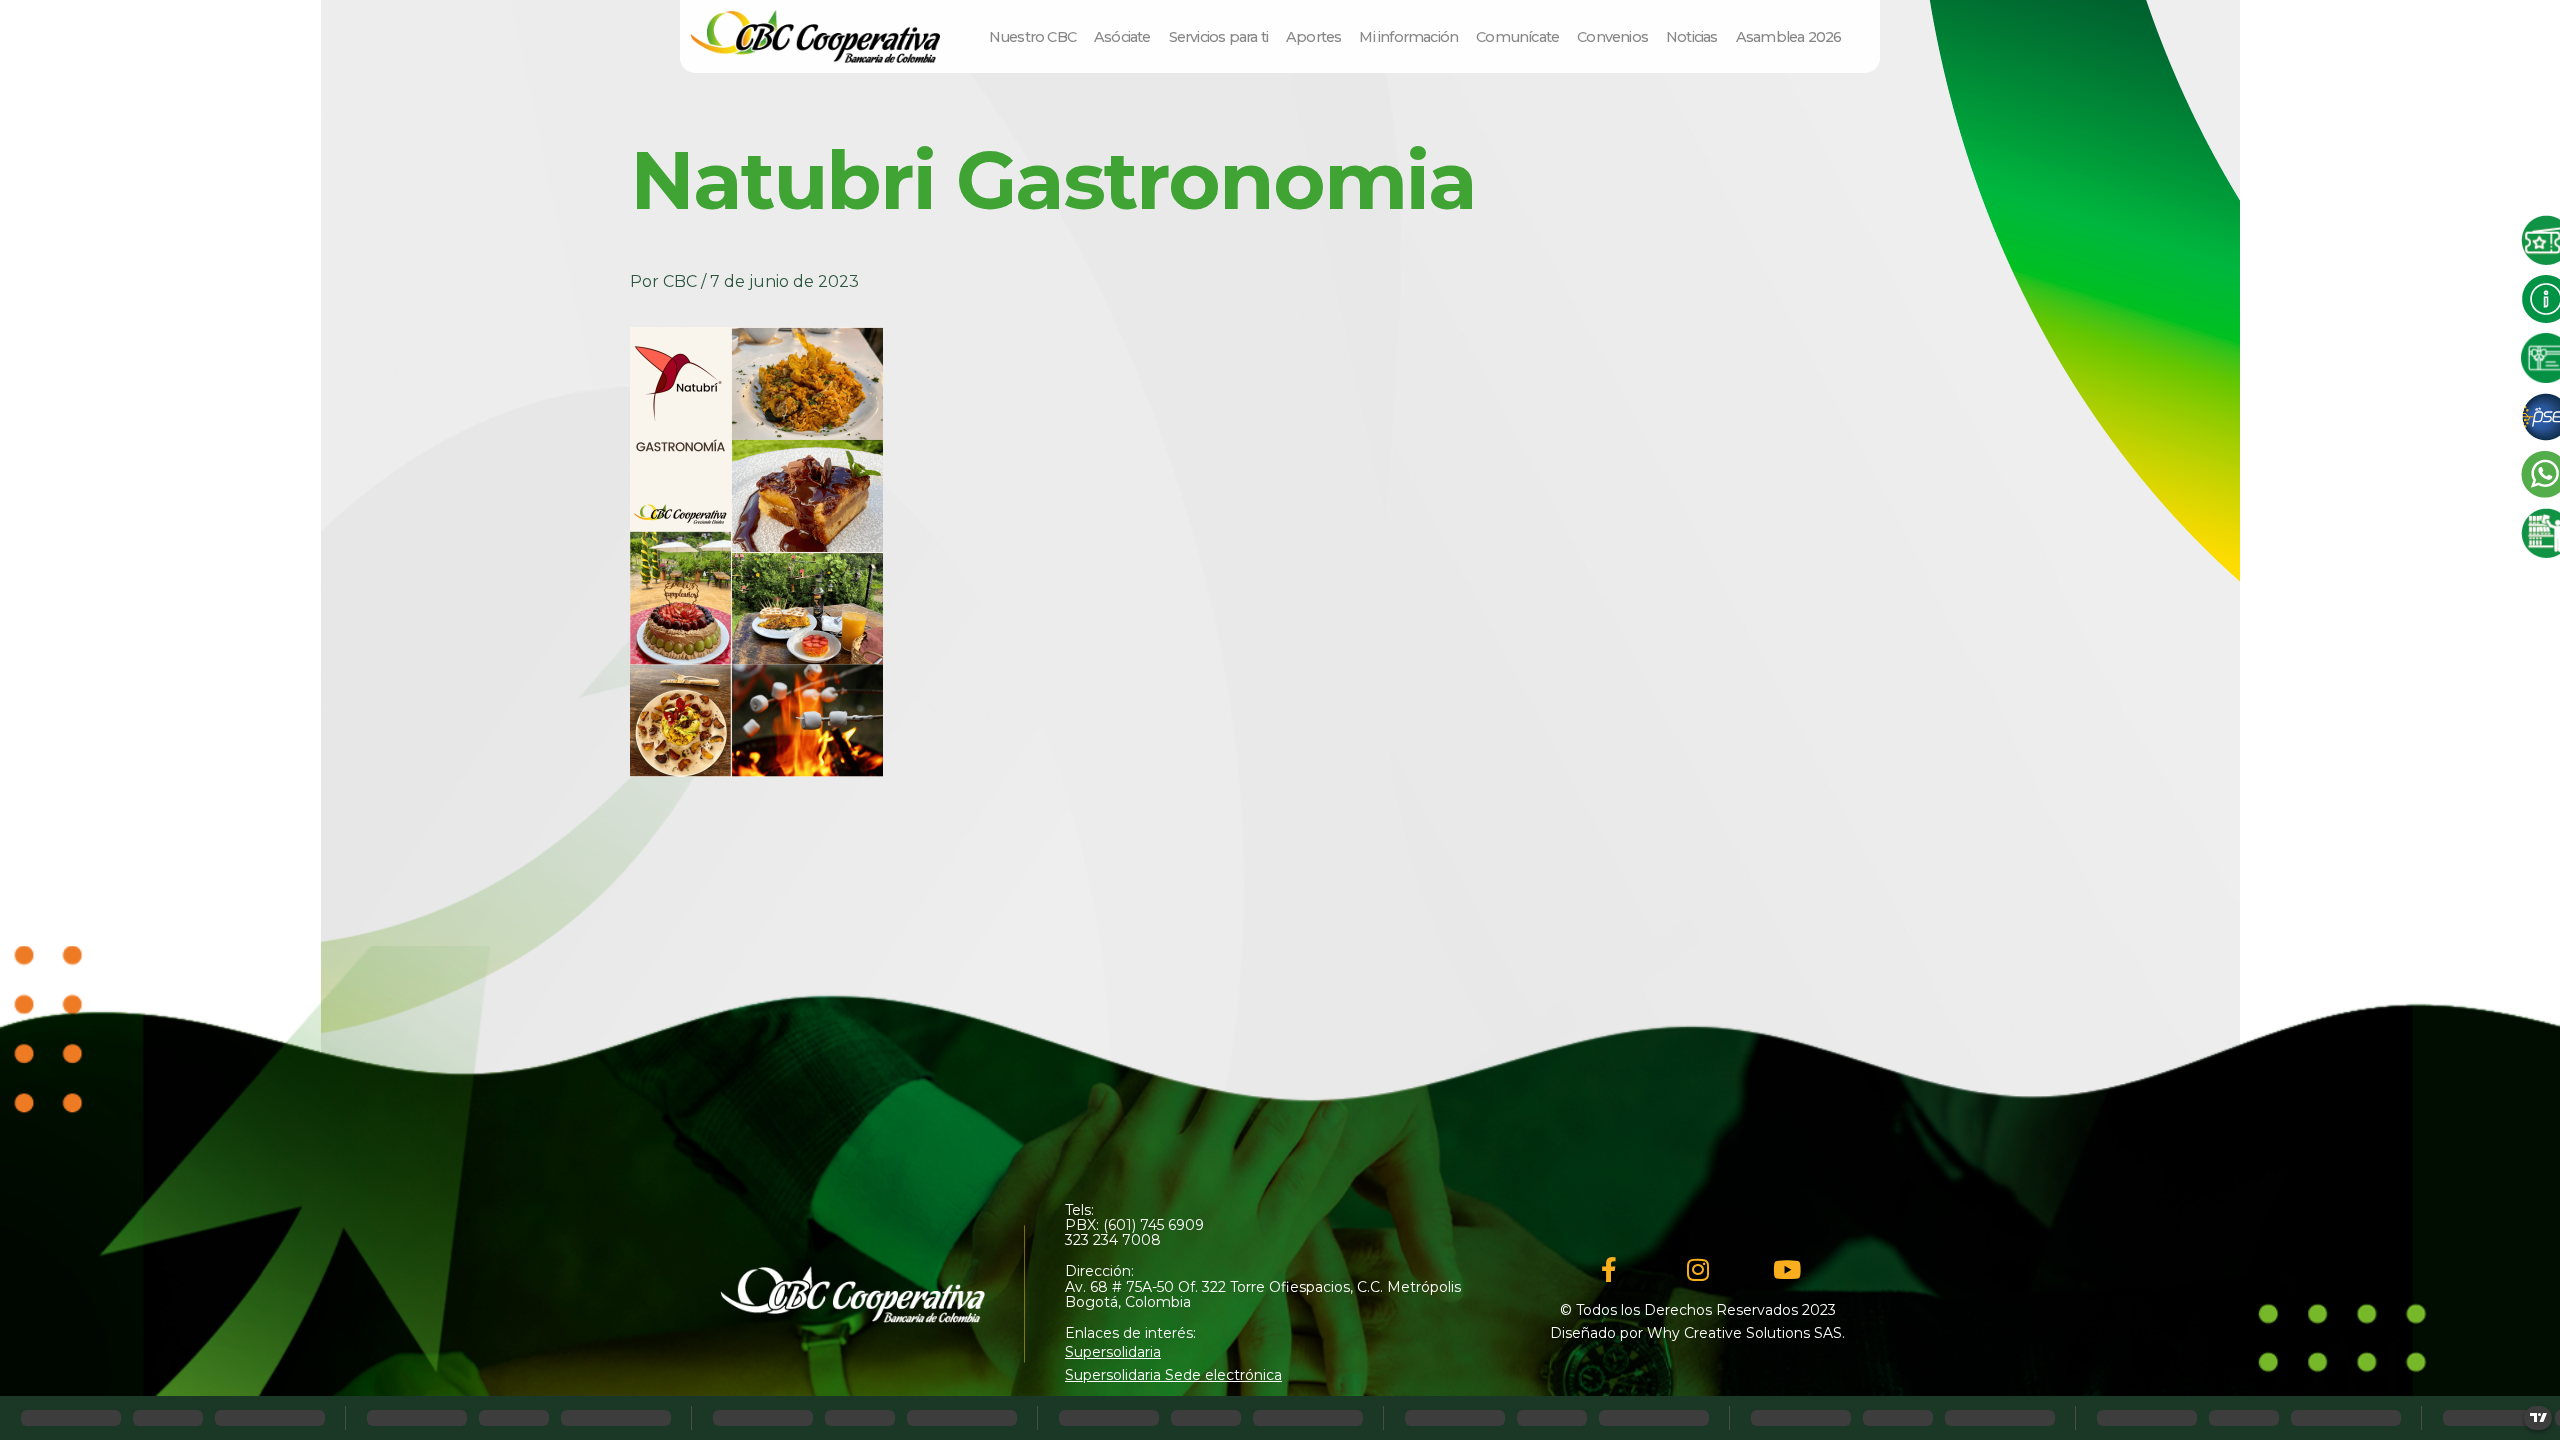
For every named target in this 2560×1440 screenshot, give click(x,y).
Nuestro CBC (1032, 37)
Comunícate (1517, 37)
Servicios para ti (1218, 37)
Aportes (1313, 37)
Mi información (1408, 37)
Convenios (1612, 37)
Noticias (1692, 37)
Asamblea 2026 (1789, 37)
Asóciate (1122, 37)
